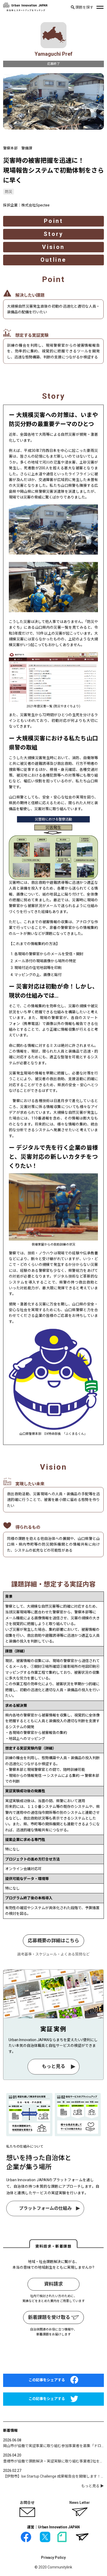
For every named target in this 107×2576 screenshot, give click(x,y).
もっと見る (53, 2067)
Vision (53, 247)
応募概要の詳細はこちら (53, 1941)
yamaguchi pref (53, 54)
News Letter (80, 2503)
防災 (9, 192)
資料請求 (53, 2284)
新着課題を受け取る (50, 2317)
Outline (54, 260)
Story (53, 234)
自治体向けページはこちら (53, 2358)
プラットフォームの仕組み (45, 2208)
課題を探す (84, 7)
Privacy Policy (53, 2558)
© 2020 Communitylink (53, 2567)
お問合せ (27, 2503)
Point (53, 221)
